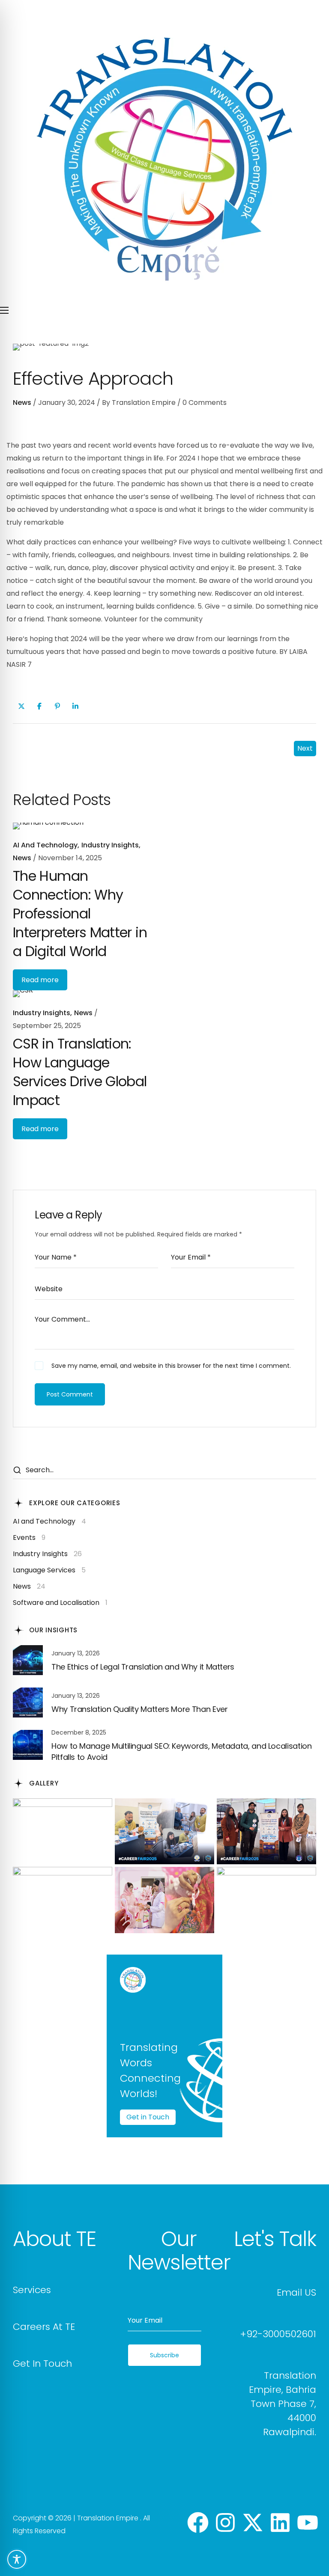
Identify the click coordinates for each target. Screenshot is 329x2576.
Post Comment (70, 1394)
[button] (54, 2239)
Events (29, 1538)
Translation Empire (144, 403)
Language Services (49, 1570)
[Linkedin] (280, 2524)
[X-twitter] (253, 2524)
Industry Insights (110, 845)
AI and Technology (45, 845)
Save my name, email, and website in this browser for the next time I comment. (171, 1366)
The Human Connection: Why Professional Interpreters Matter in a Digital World (80, 914)
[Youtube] (308, 2524)
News (22, 403)
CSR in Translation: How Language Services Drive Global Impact (80, 1072)
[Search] (17, 1471)
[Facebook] (198, 2524)
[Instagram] (225, 2524)
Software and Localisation (60, 1603)
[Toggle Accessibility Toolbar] (17, 2559)
